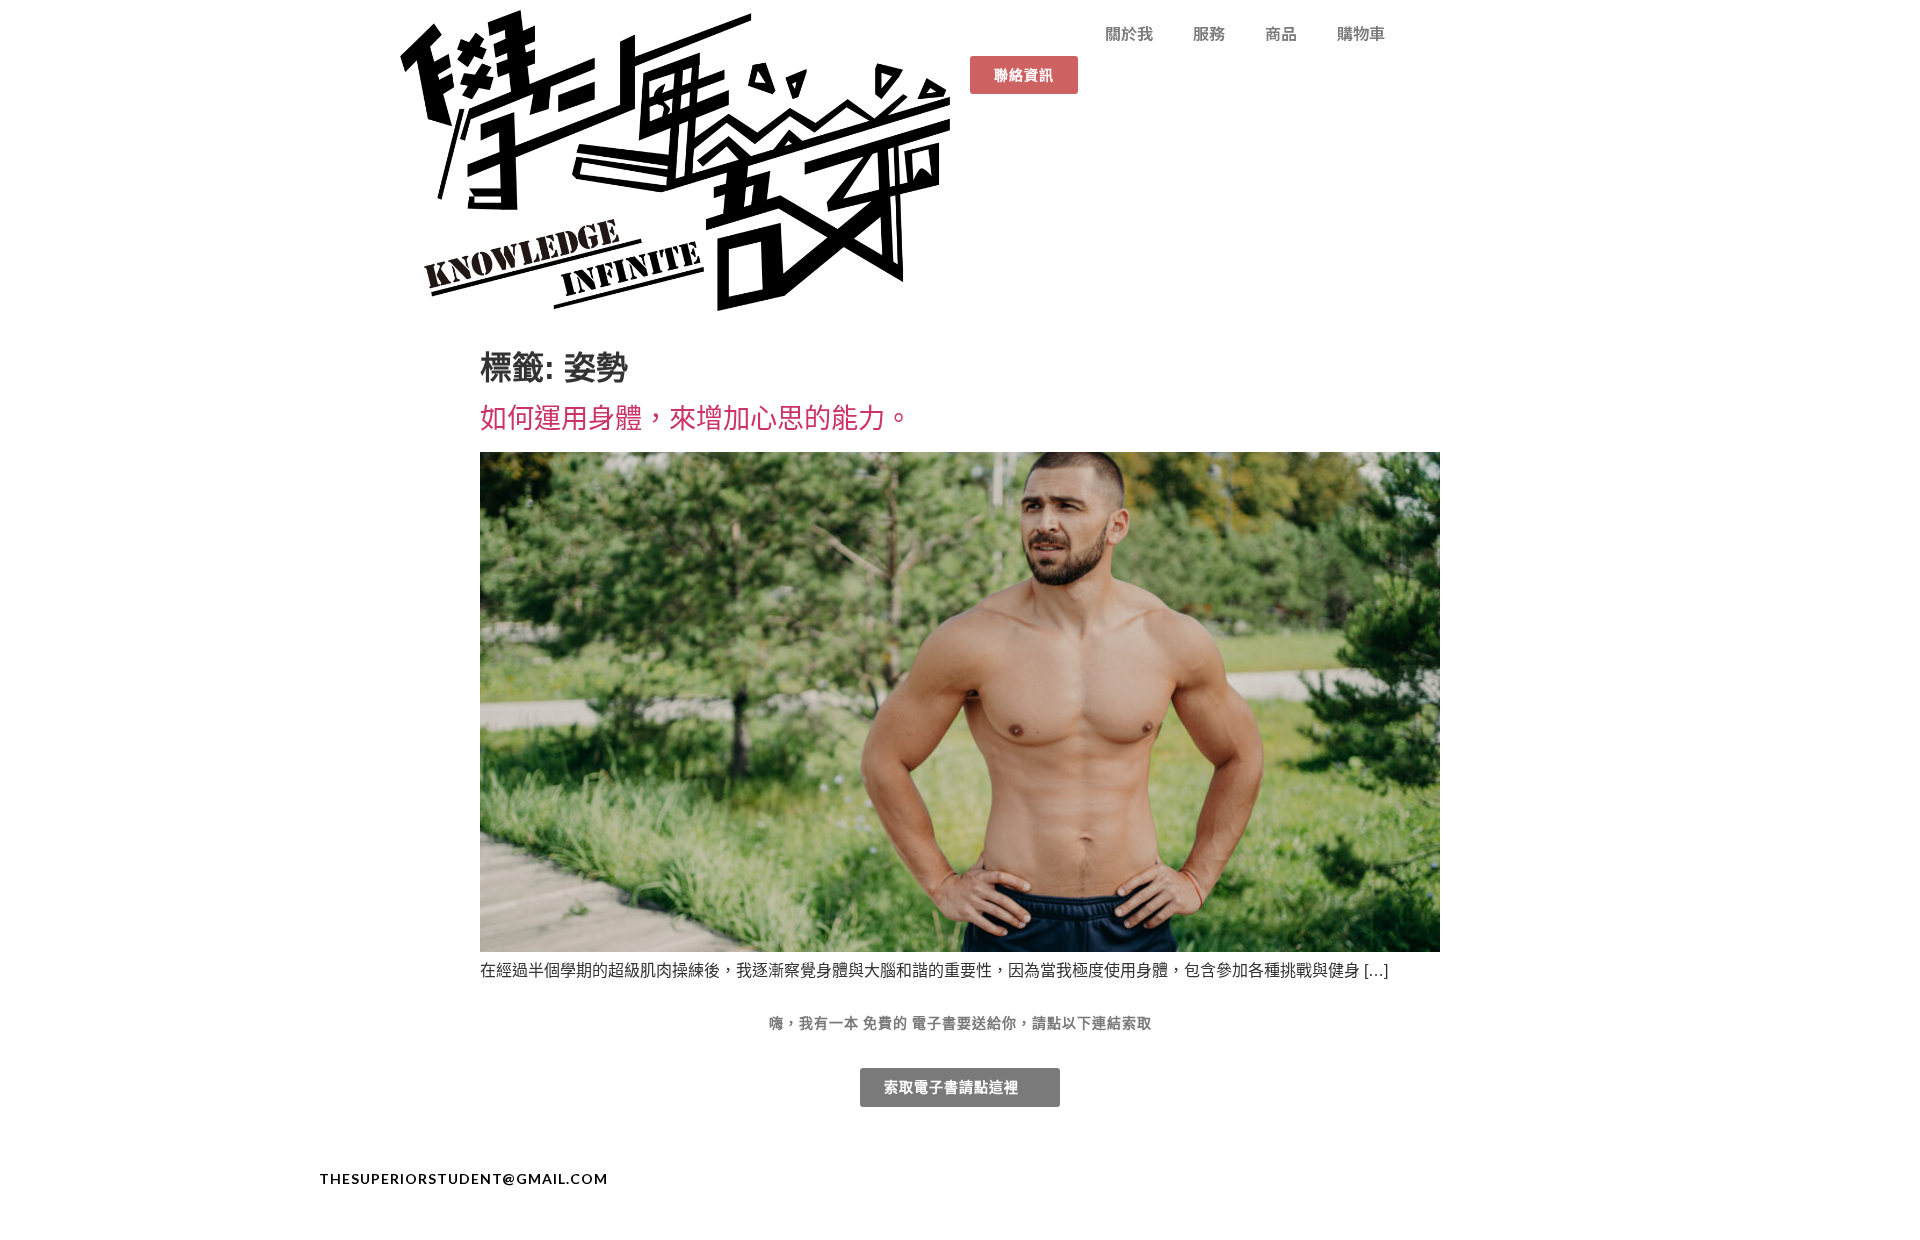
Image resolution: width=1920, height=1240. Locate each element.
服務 (1209, 33)
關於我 (1129, 33)
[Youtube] (1535, 1179)
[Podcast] (1607, 1179)
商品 (1281, 33)
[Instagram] (1571, 1179)
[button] (1024, 75)
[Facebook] (1499, 1179)
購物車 (1361, 33)
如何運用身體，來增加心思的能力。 (696, 418)
